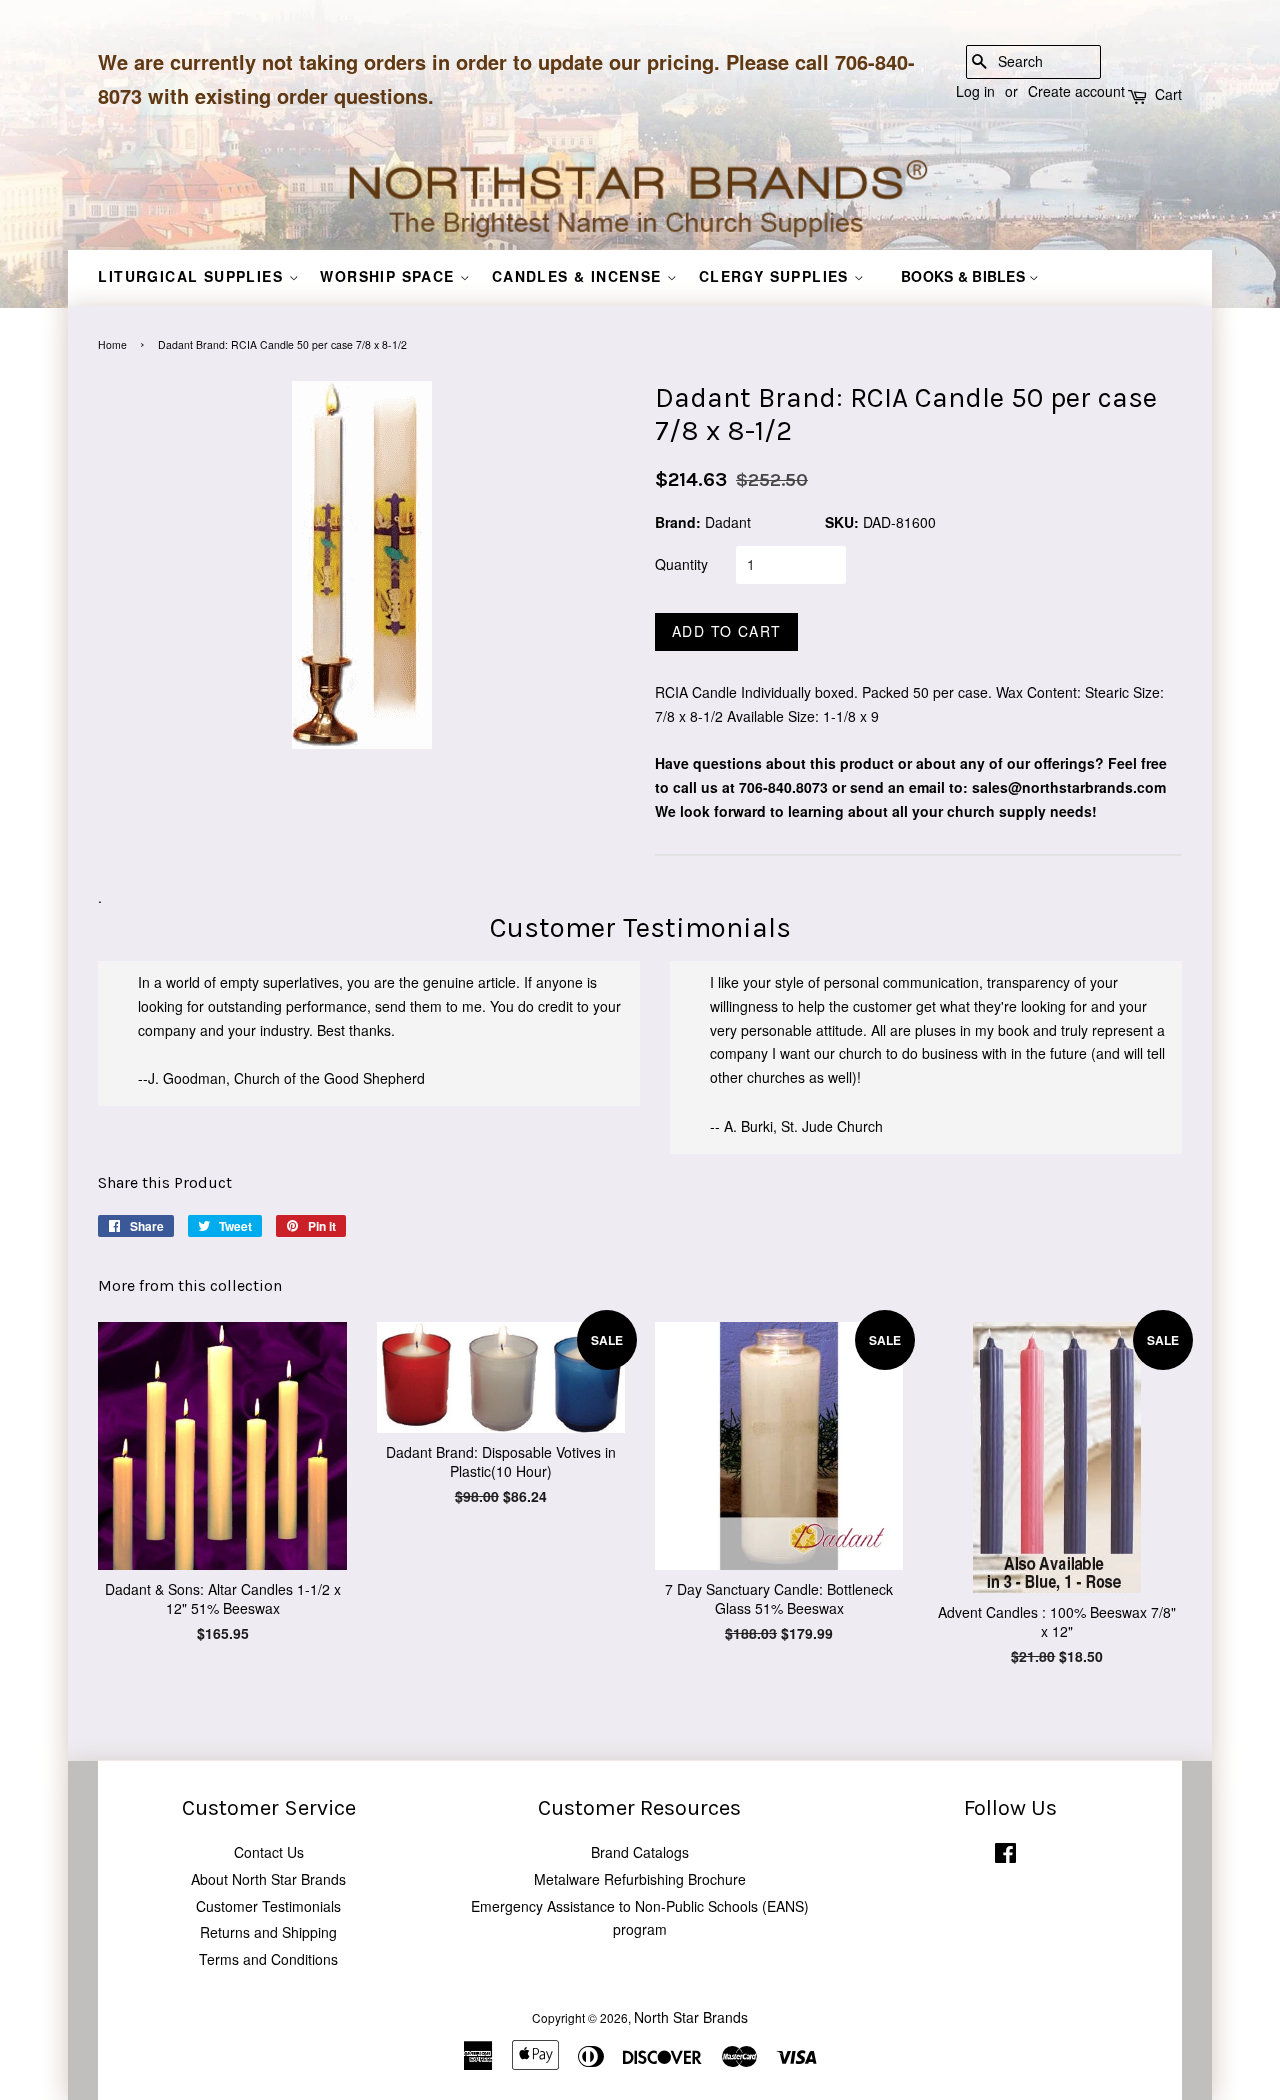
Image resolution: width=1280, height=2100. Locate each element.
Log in (975, 91)
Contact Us (269, 1852)
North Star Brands (691, 2017)
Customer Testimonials (268, 1906)
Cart (1168, 94)
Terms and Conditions (268, 1959)
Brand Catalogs (640, 1852)
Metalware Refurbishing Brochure (640, 1879)
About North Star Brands (268, 1879)
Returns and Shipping (268, 1932)
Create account (1076, 91)
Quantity (681, 564)
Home (112, 344)
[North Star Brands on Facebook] (1005, 1856)
